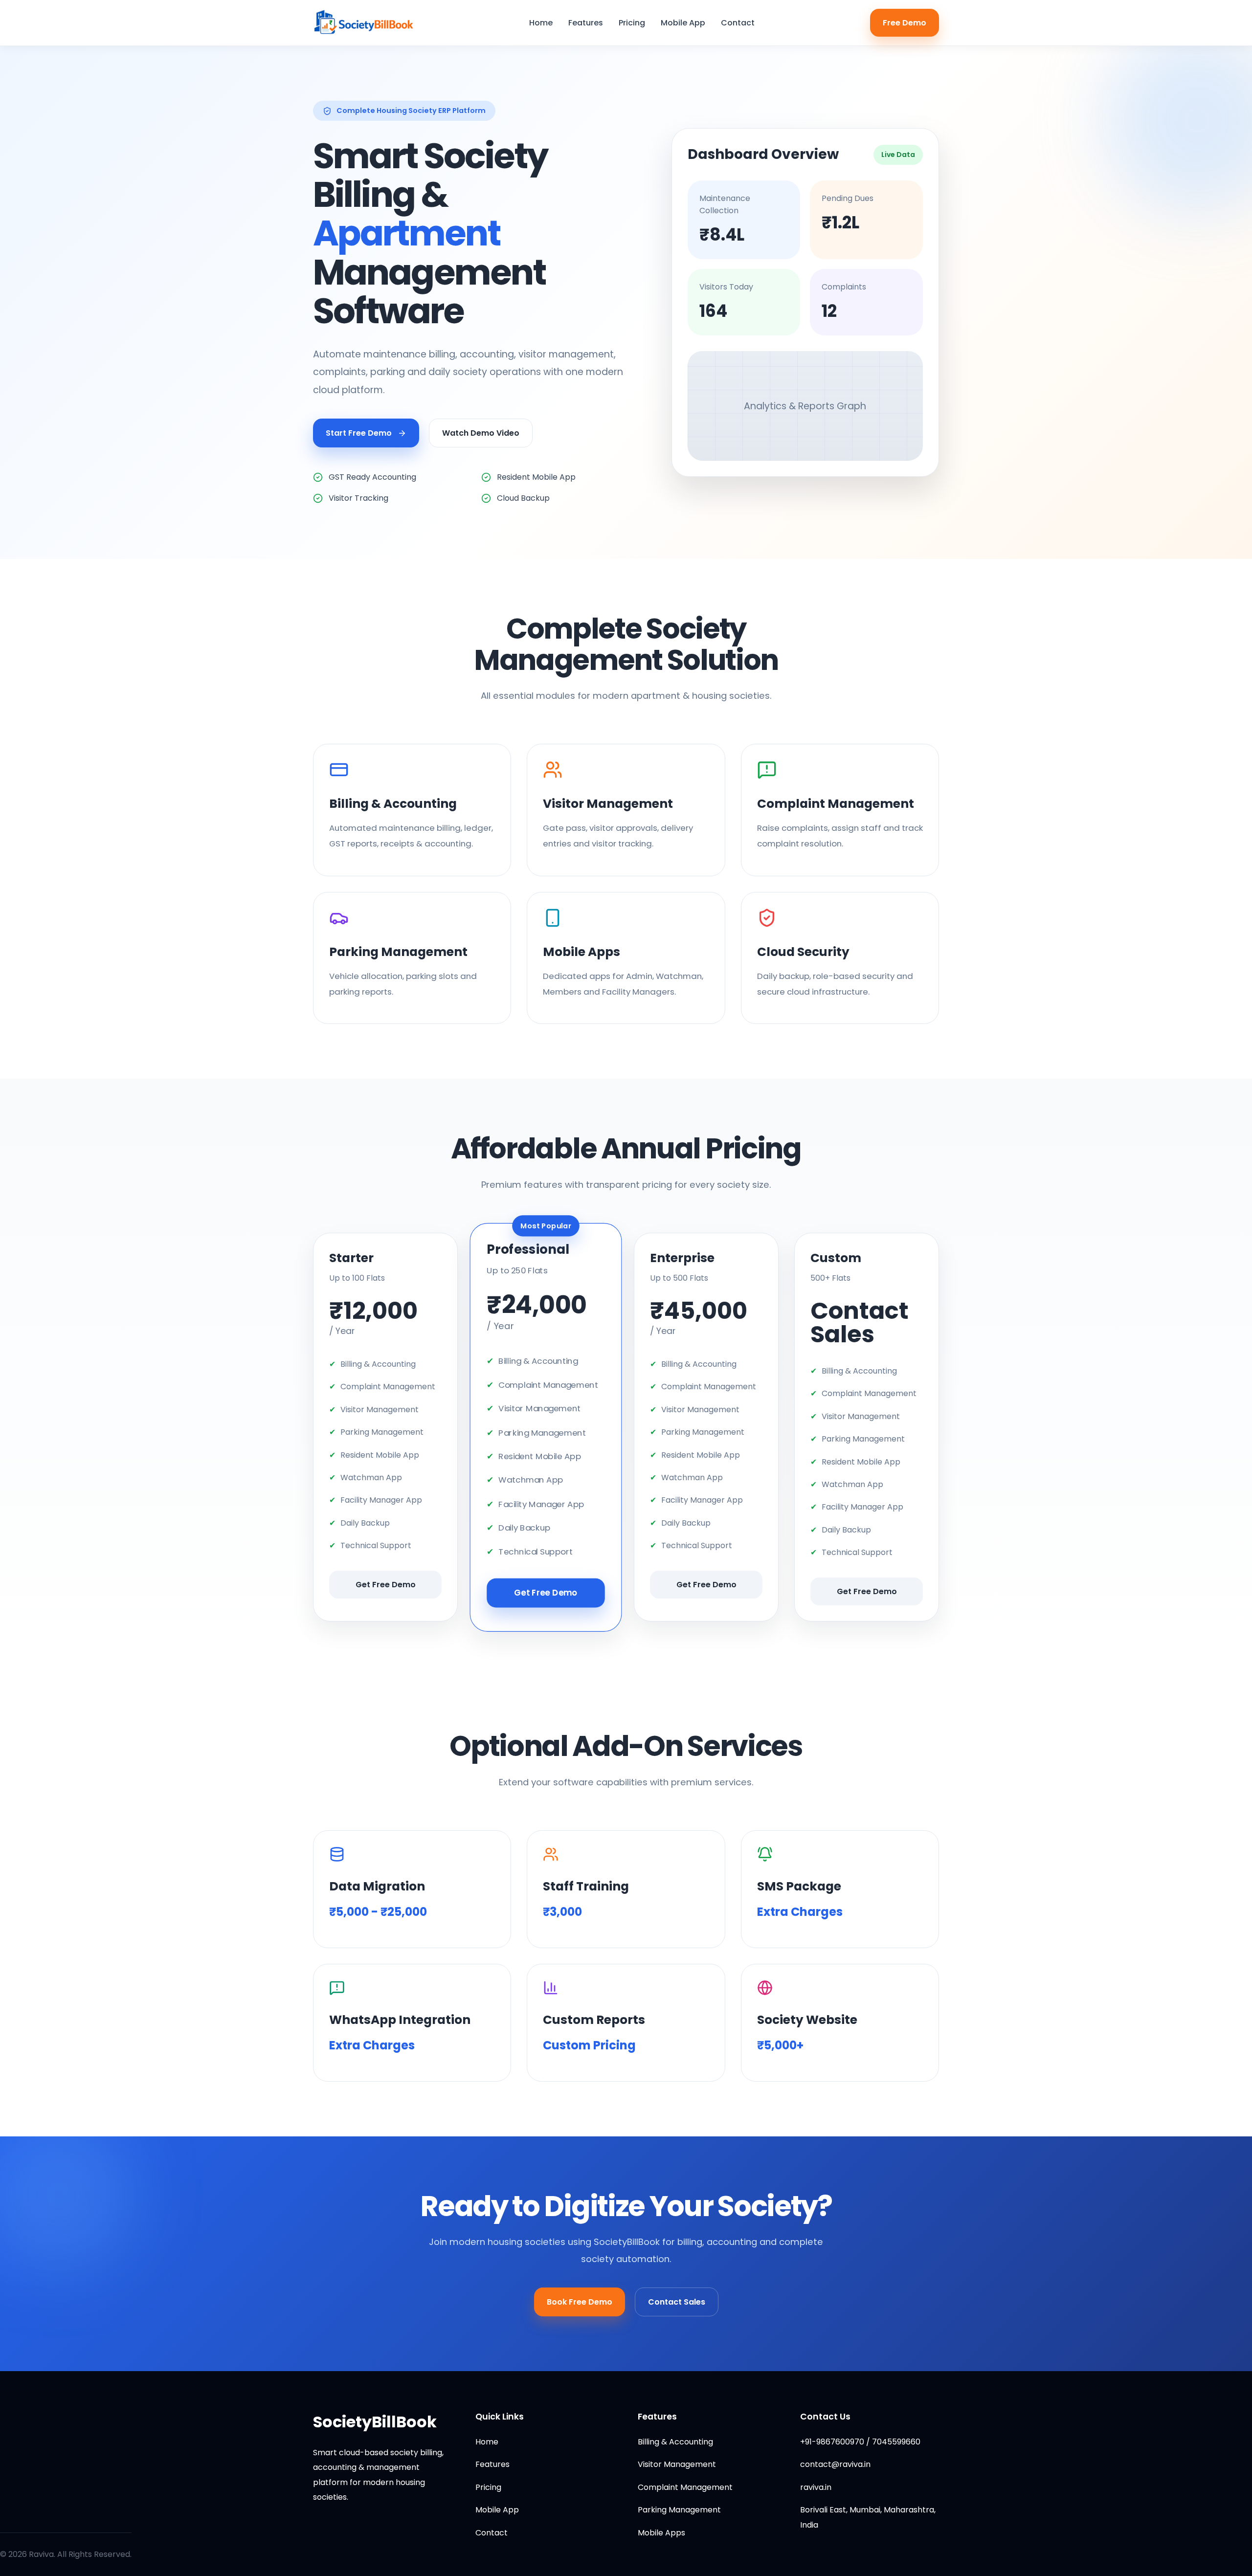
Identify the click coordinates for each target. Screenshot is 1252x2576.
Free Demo (905, 23)
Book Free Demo (580, 2302)
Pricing (632, 23)
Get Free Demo (386, 1585)
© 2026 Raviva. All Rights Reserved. (66, 2554)
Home (541, 23)
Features (586, 23)
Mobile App (683, 23)
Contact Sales (677, 2302)
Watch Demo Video (481, 433)
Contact (738, 23)
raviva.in (816, 2487)
